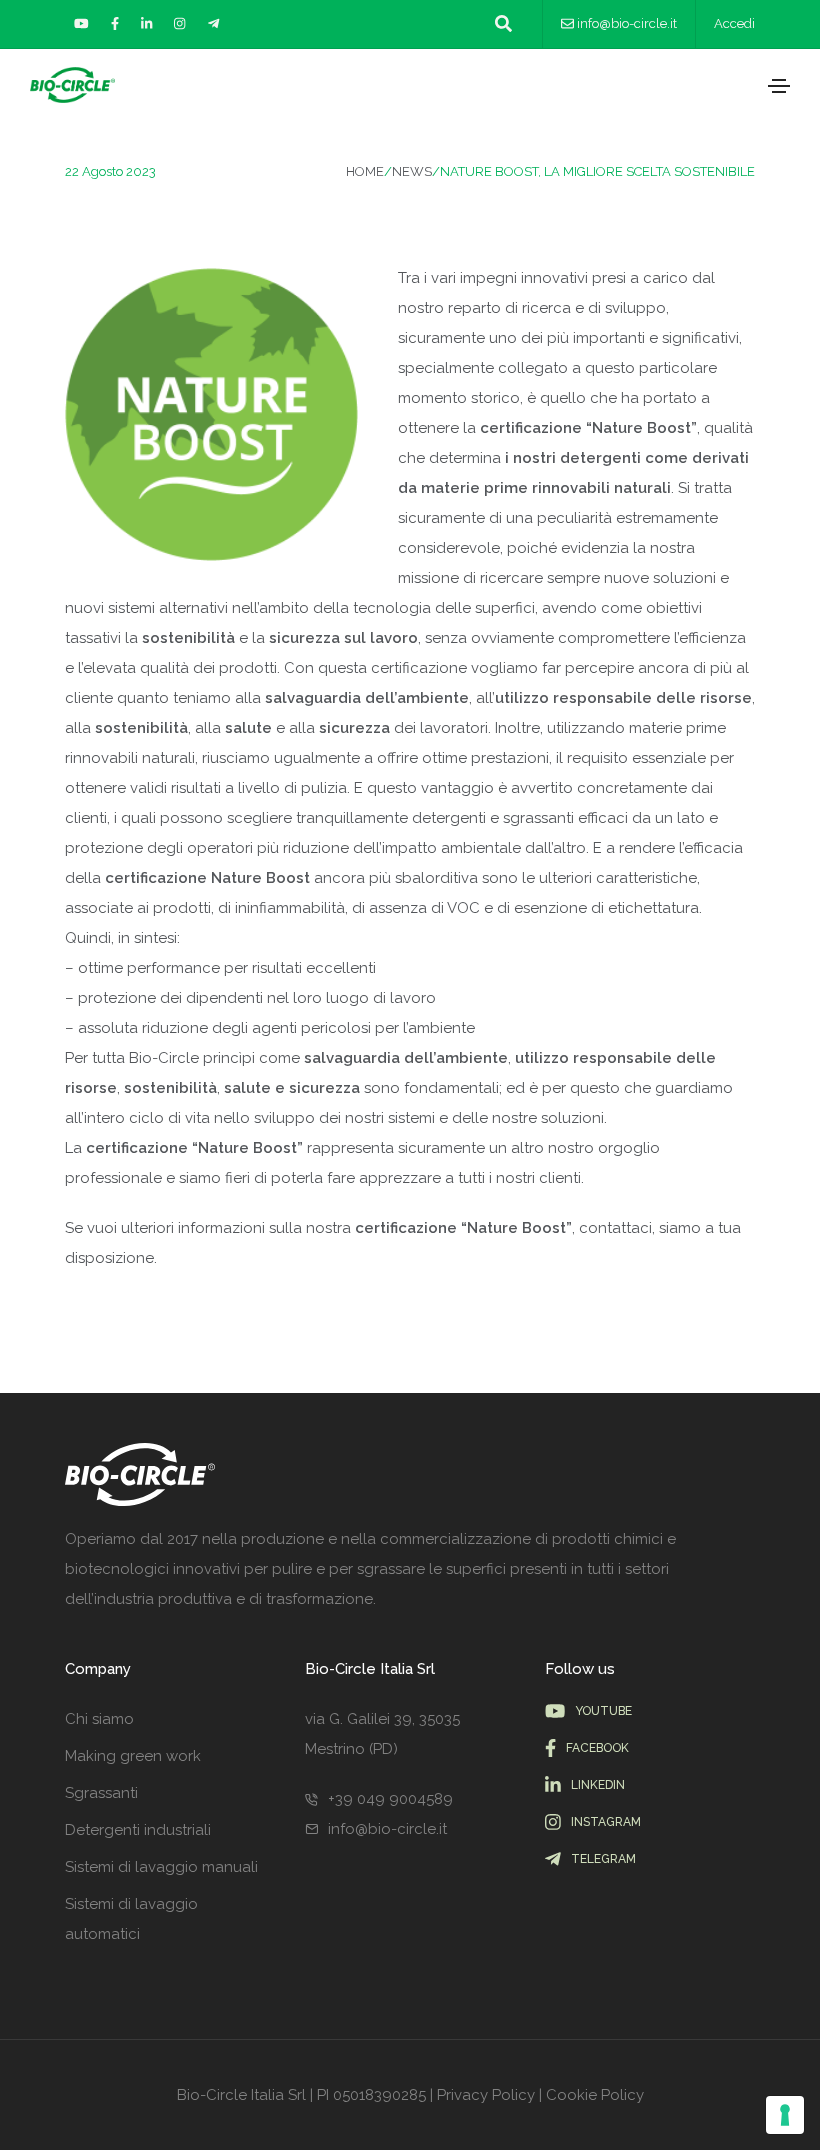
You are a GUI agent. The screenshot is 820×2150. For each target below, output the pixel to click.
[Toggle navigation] (779, 86)
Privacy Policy (486, 2095)
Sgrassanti (101, 1793)
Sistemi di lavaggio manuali (161, 1867)
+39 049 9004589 (390, 1799)
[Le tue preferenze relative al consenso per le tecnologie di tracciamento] (785, 2115)
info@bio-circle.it (627, 23)
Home (365, 171)
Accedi (734, 23)
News (412, 171)
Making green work (133, 1756)
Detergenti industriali (138, 1830)
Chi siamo (99, 1719)
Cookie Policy (595, 2095)
